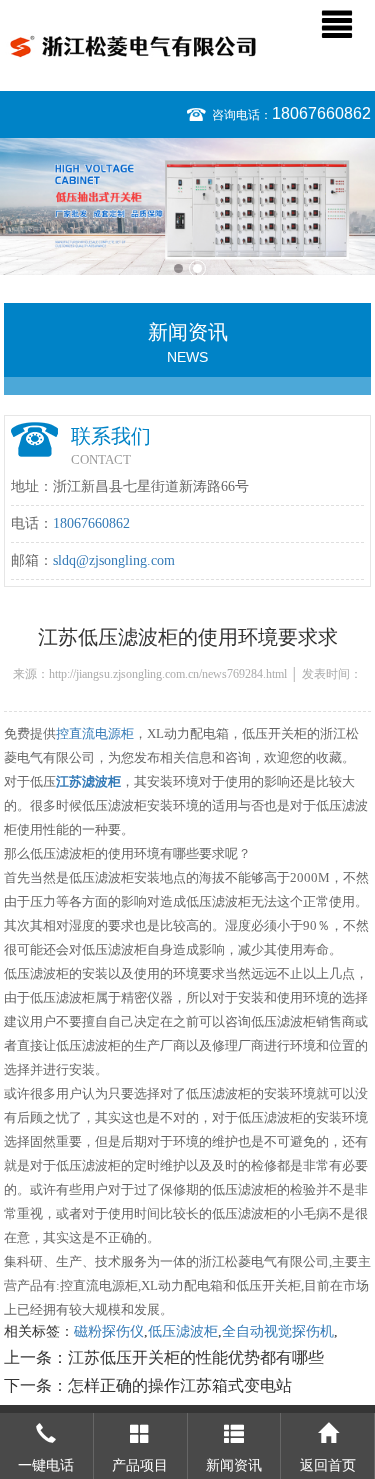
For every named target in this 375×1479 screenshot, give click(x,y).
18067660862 (321, 113)
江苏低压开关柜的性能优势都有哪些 (196, 1357)
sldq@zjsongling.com (114, 560)
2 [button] (197, 268)
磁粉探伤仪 (109, 1331)
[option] (187, 206)
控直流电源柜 (95, 733)
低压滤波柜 (183, 1331)
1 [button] (178, 268)
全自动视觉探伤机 (278, 1331)
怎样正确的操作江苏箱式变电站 (180, 1385)
